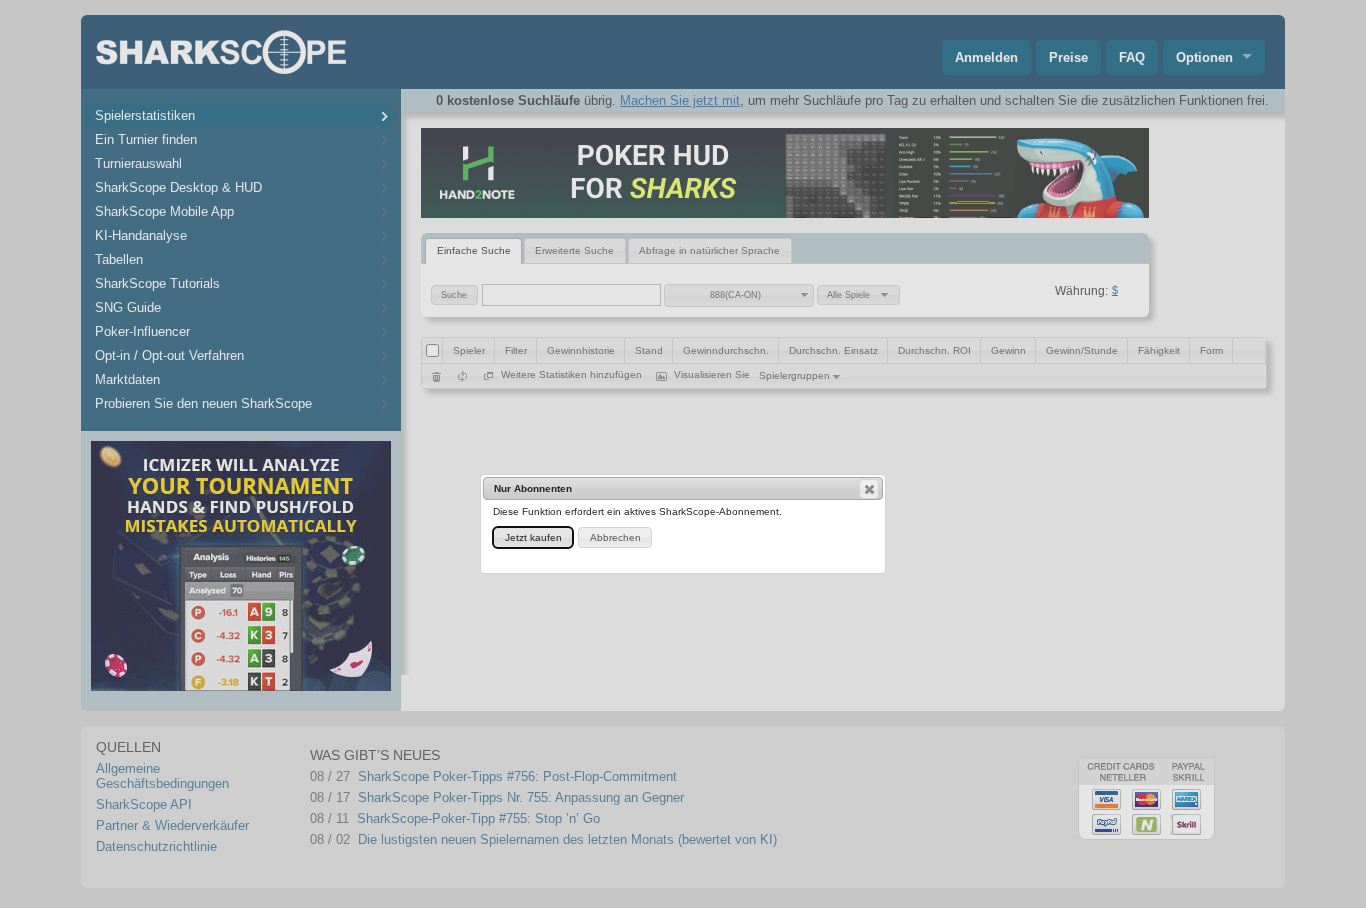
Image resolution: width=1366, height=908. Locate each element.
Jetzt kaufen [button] (533, 537)
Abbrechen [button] (615, 537)
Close (869, 489)
